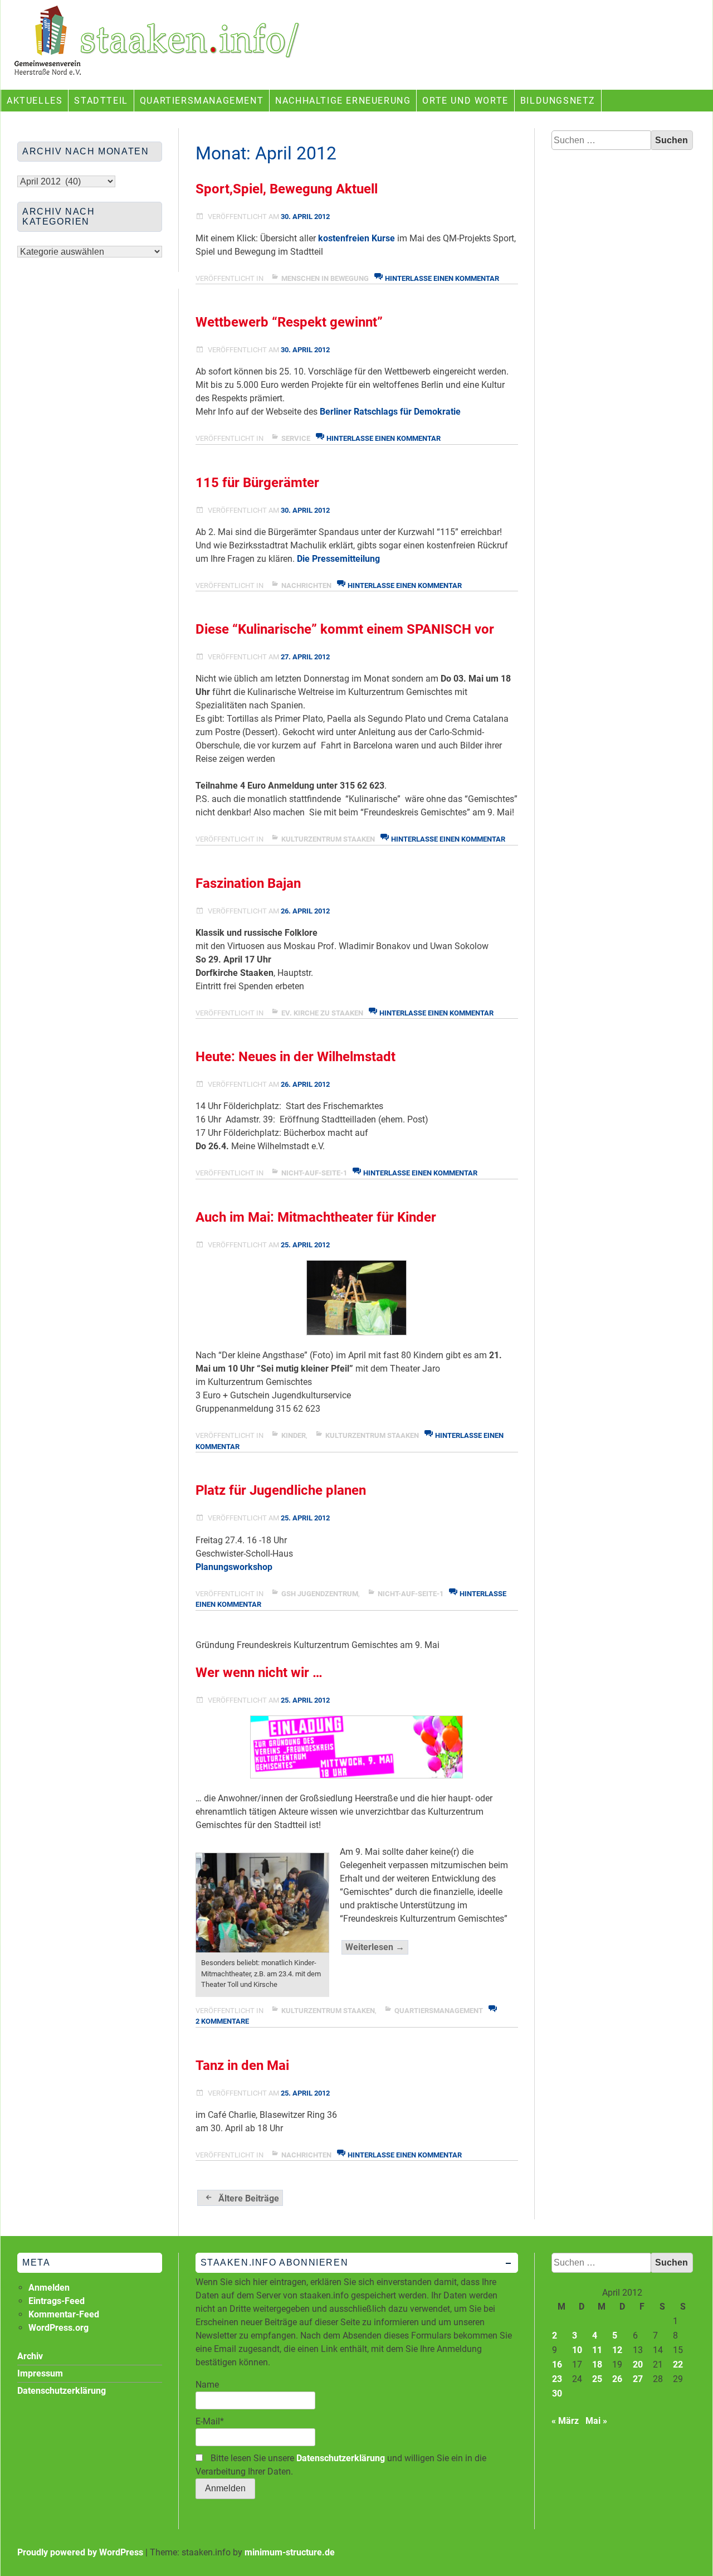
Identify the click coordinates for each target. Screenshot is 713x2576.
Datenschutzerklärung (341, 2458)
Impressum (40, 2373)
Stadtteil (101, 101)
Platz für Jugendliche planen (281, 1490)
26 (617, 2379)
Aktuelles (35, 101)
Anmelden (49, 2288)
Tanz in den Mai (242, 2065)
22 (678, 2364)
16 (557, 2364)
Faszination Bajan (248, 883)
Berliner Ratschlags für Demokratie (390, 412)
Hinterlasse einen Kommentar (442, 278)
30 (557, 2393)
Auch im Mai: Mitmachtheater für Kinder (316, 1217)
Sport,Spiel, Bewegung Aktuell (287, 189)
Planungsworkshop (234, 1567)
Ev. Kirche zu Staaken (322, 1013)
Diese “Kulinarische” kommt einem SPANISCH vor (345, 629)
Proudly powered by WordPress (80, 2552)
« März (565, 2421)
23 (557, 2379)
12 (617, 2350)
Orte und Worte (465, 101)
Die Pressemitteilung (338, 559)
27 (638, 2379)
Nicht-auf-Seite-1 (314, 1173)
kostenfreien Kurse (356, 238)
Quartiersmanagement (202, 101)
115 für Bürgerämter (257, 483)
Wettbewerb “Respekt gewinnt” (289, 322)
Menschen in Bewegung (325, 278)
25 (597, 2379)
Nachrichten (306, 585)
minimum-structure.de (290, 2552)
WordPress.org (58, 2328)
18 (597, 2364)
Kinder (294, 1435)
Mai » (596, 2421)
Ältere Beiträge (249, 2198)
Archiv (30, 2356)
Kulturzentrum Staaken (328, 839)
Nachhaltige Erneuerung (343, 101)
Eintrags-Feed (57, 2301)
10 (577, 2350)
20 (638, 2364)
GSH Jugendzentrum (320, 1594)
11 (597, 2350)
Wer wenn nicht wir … (259, 1673)
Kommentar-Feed (64, 2314)
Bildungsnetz (558, 101)
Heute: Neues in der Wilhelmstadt (296, 1057)
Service (296, 438)
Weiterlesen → (377, 1948)
